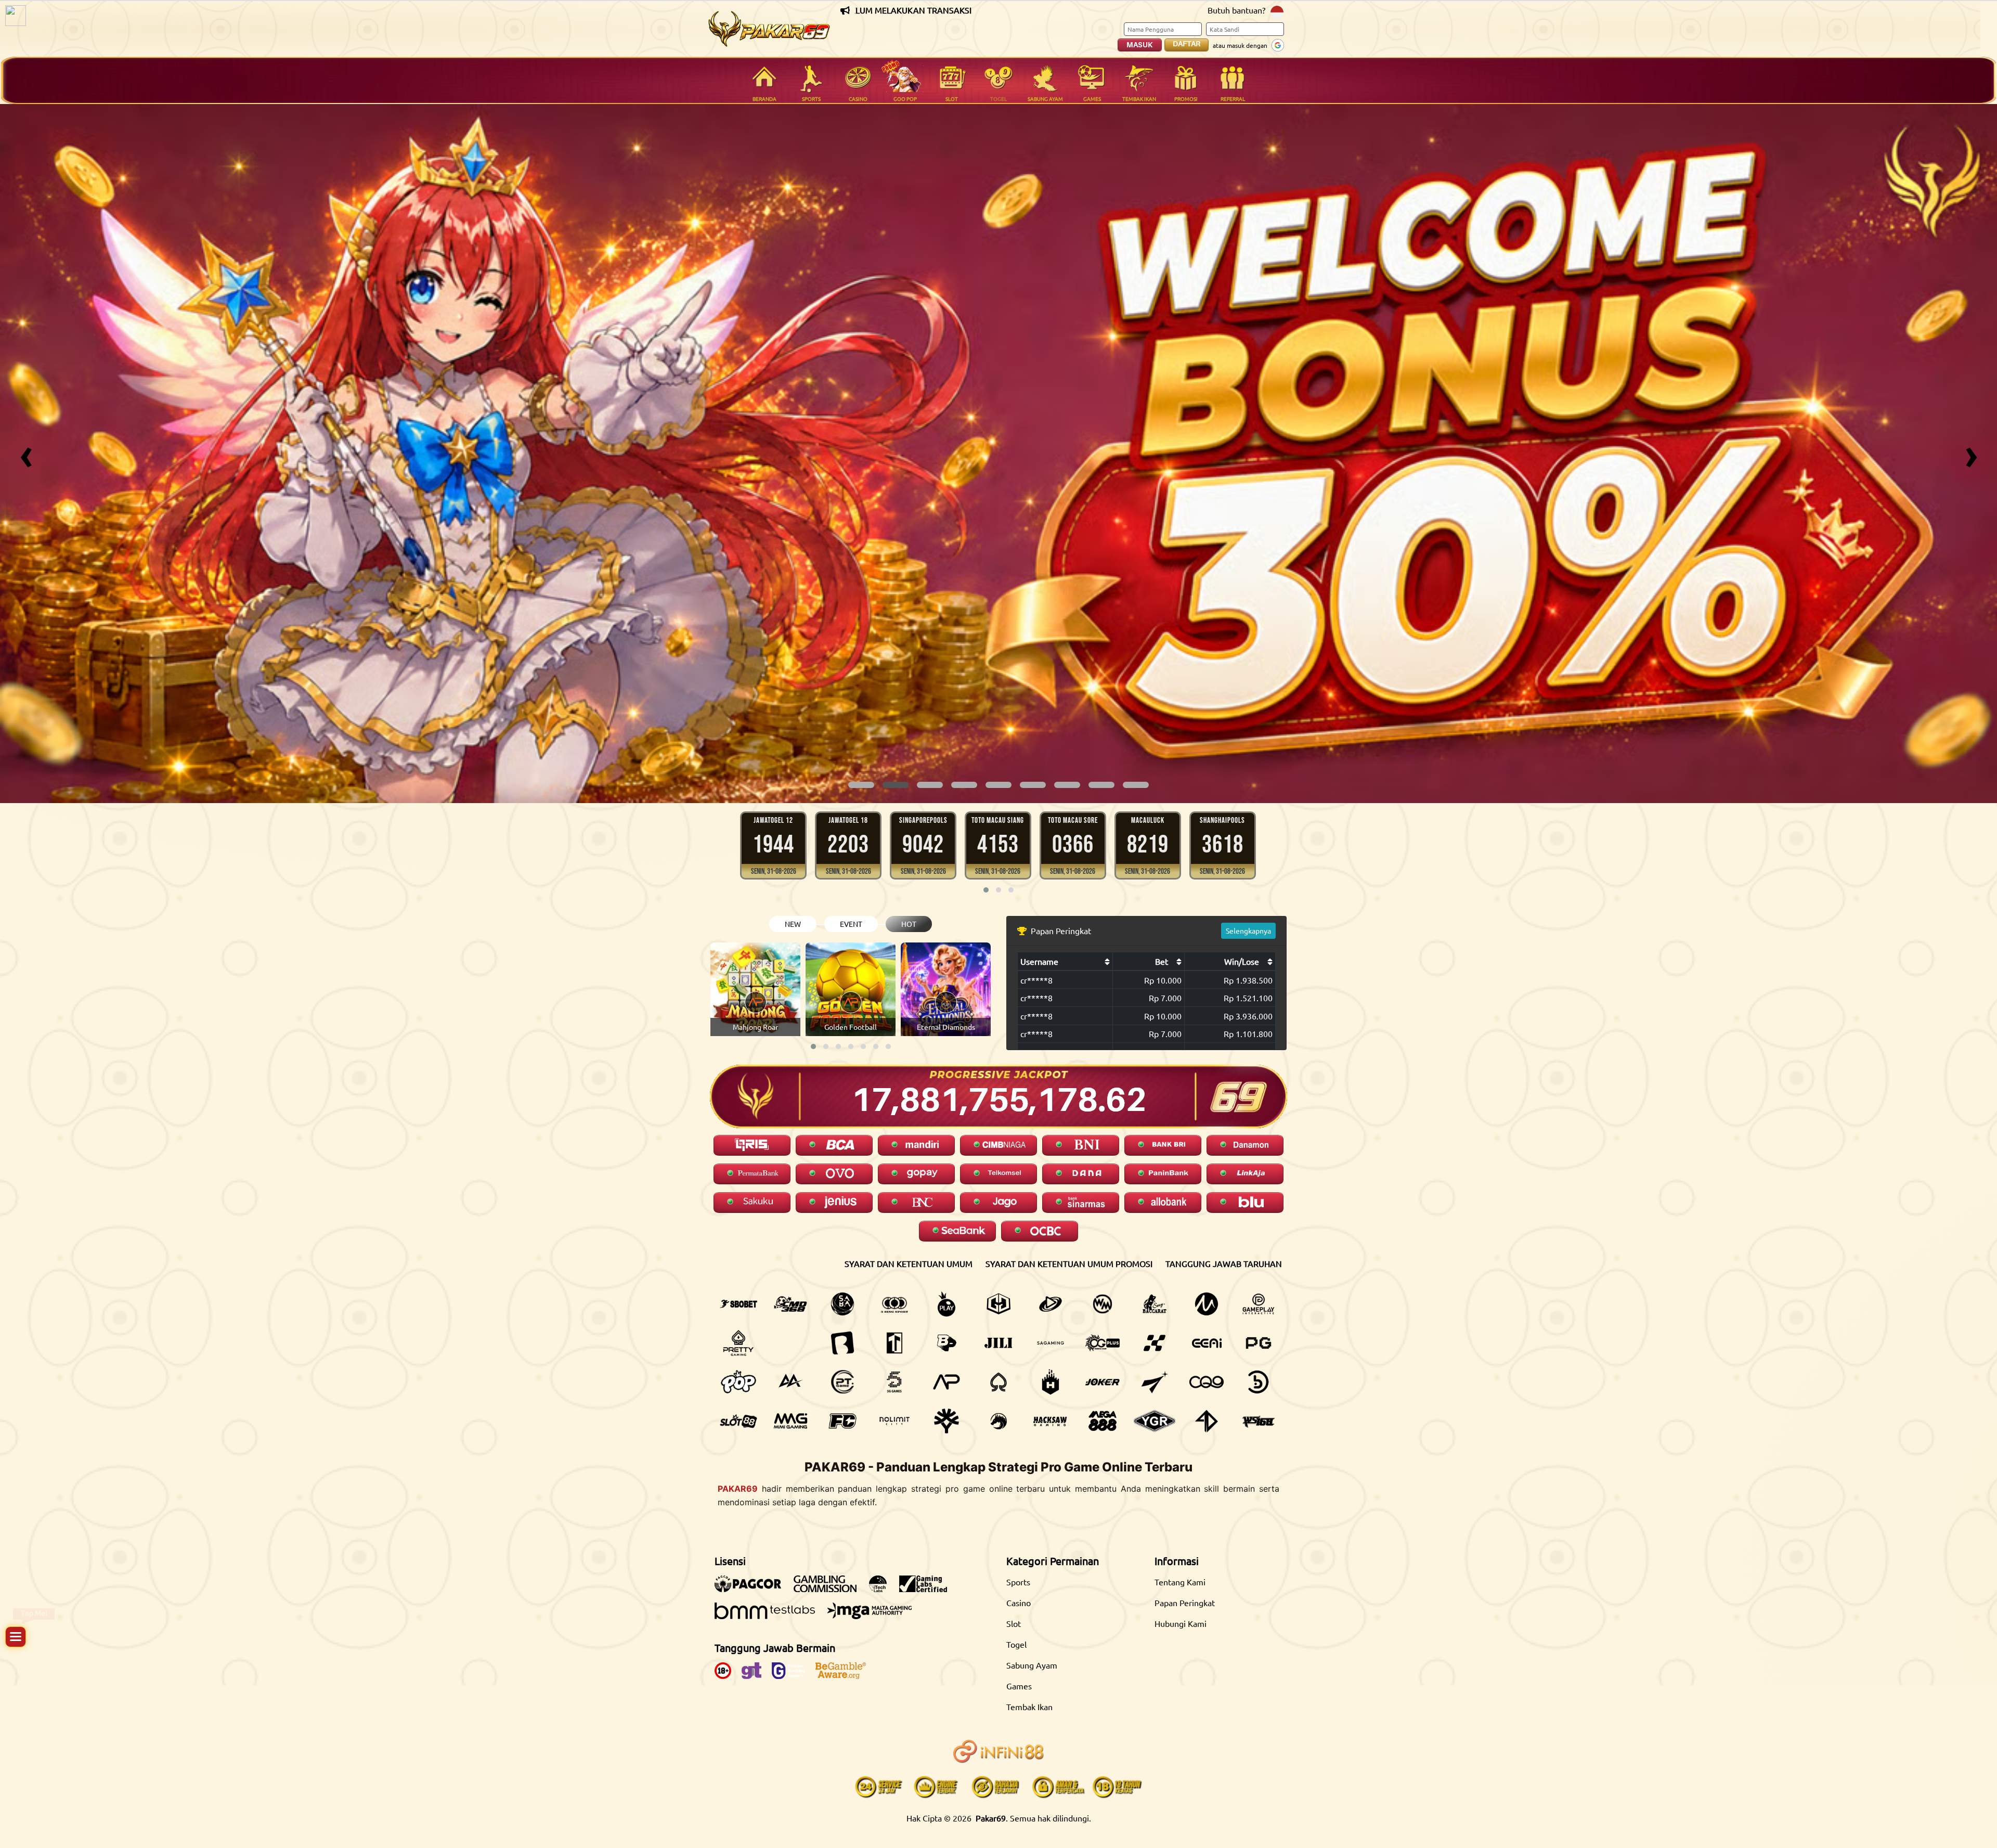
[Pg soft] (1259, 1343)
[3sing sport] (894, 1304)
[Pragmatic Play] (946, 1304)
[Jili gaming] (998, 1343)
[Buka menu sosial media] (16, 1637)
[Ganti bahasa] (1277, 11)
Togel (1016, 1644)
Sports (1018, 1582)
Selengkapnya (1248, 931)
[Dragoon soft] (998, 1421)
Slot (1014, 1623)
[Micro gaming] (1207, 1304)
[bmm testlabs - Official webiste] (770, 1616)
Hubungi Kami (1181, 1623)
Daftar (1186, 44)
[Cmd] (790, 1304)
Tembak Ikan (1029, 1707)
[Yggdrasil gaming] (946, 1421)
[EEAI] (1207, 1343)
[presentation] (26, 454)
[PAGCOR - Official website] (753, 1589)
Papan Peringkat (1185, 1603)
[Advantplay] (946, 1382)
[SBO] (738, 1304)
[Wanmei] (1103, 1304)
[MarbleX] (1155, 1343)
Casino (1019, 1603)
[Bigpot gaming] (946, 1343)
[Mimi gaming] (790, 1421)
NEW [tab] (793, 924)
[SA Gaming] (1051, 1343)
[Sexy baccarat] (1155, 1304)
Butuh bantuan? (1236, 10)
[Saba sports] (842, 1304)
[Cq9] (1207, 1382)
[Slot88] (738, 1421)
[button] (861, 785)
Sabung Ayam (1032, 1665)
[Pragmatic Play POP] (738, 1382)
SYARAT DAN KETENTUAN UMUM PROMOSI (1069, 1263)
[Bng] (1259, 1382)
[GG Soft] (998, 1304)
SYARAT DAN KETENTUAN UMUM (909, 1263)
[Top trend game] (894, 1343)
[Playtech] (1051, 1304)
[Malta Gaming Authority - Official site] (875, 1616)
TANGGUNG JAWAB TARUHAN (1224, 1263)
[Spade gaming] (998, 1382)
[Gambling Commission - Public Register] (830, 1589)
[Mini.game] (790, 1343)
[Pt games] (842, 1382)
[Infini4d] (1207, 1421)
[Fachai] (842, 1421)
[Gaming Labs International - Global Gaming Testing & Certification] (928, 1589)
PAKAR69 (738, 1489)
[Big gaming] (842, 1343)
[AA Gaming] (790, 1382)
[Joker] (1103, 1382)
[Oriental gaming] (1103, 1343)
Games (1019, 1686)
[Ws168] (1259, 1421)
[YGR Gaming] (1155, 1421)
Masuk (1140, 45)
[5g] (894, 1382)
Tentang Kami (1180, 1582)
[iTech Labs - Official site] (883, 1589)
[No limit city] (894, 1421)
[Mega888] (1103, 1421)
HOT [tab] (909, 924)
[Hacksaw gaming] (1051, 1421)
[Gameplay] (1259, 1304)
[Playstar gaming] (1155, 1382)
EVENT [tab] (851, 924)
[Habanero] (1051, 1382)
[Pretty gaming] (738, 1343)
